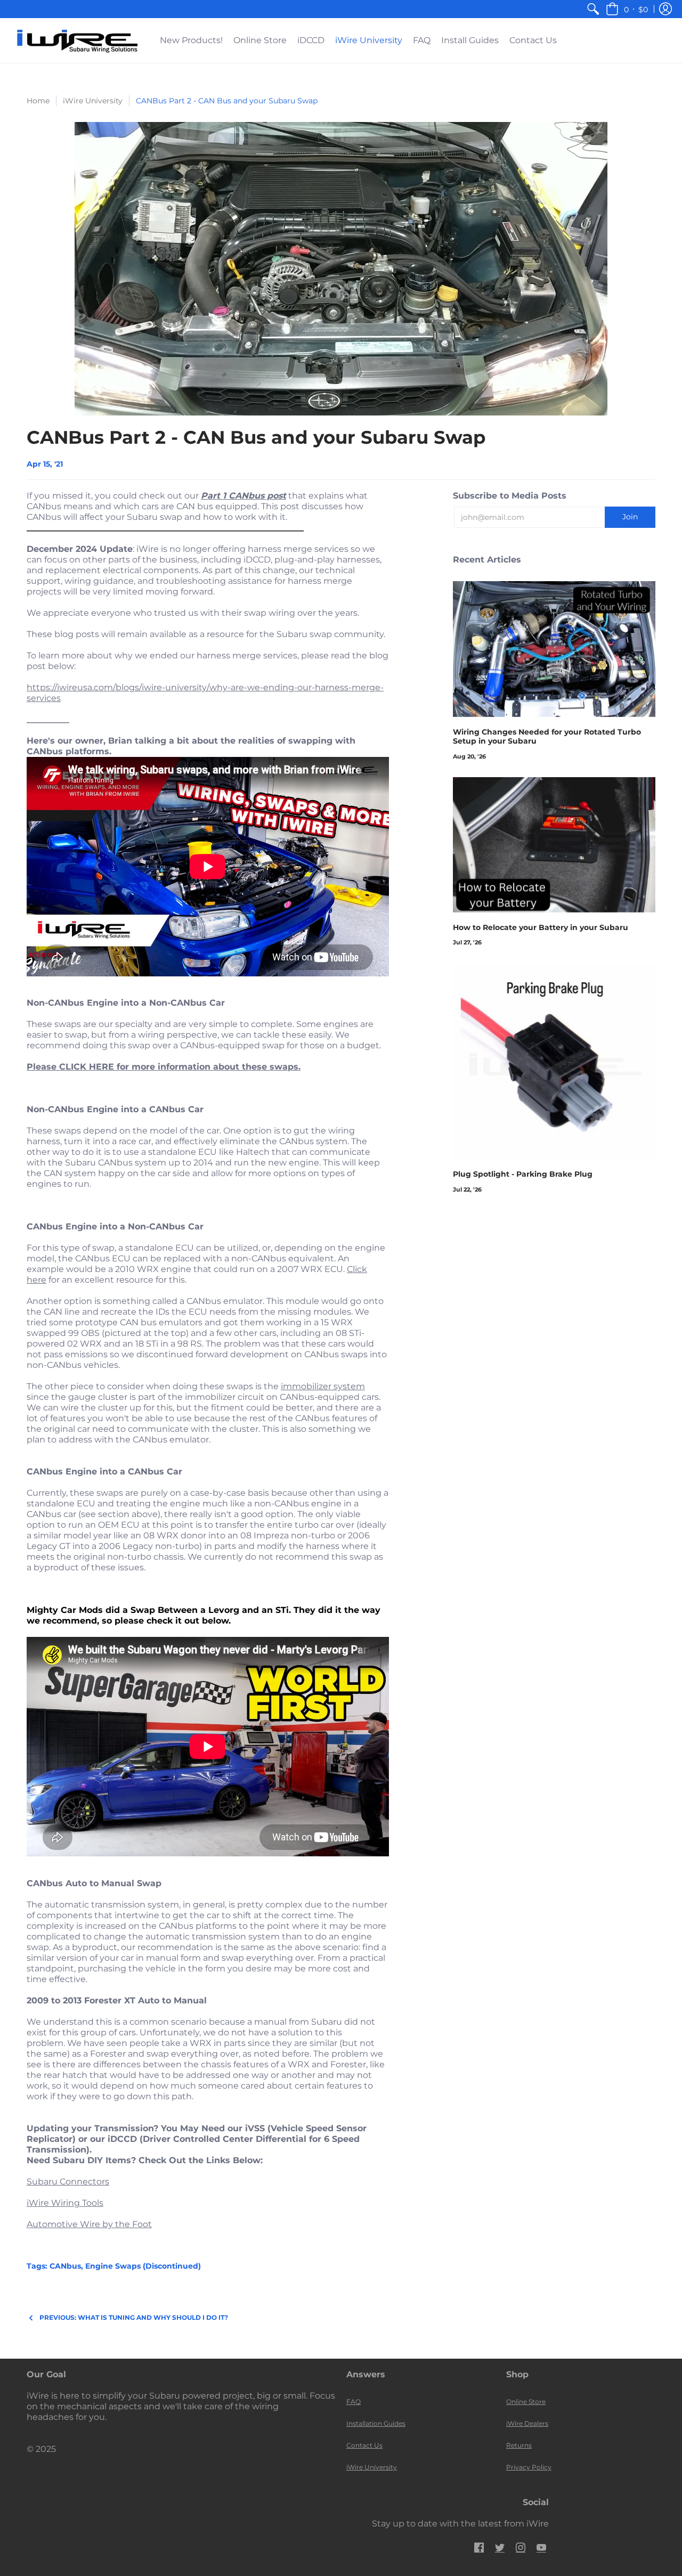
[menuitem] (593, 9)
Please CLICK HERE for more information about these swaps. (164, 1067)
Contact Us (364, 2445)
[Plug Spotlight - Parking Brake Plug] (554, 1062)
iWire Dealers (527, 2423)
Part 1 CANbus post (243, 496)
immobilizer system (323, 1386)
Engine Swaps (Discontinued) (143, 2266)
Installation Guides (376, 2423)
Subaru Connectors (68, 2182)
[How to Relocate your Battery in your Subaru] (554, 845)
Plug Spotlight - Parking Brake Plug (523, 1174)
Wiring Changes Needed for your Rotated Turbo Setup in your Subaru (547, 737)
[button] (627, 9)
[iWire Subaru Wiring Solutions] (77, 40)
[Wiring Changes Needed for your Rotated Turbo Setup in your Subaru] (554, 649)
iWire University (93, 101)
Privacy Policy (529, 2467)
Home (38, 101)
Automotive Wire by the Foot (89, 2224)
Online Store (526, 2402)
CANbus (65, 2266)
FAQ (354, 2402)
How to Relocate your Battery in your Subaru (541, 927)
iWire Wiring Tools (65, 2203)
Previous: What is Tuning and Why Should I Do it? (134, 2317)
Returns (519, 2445)
